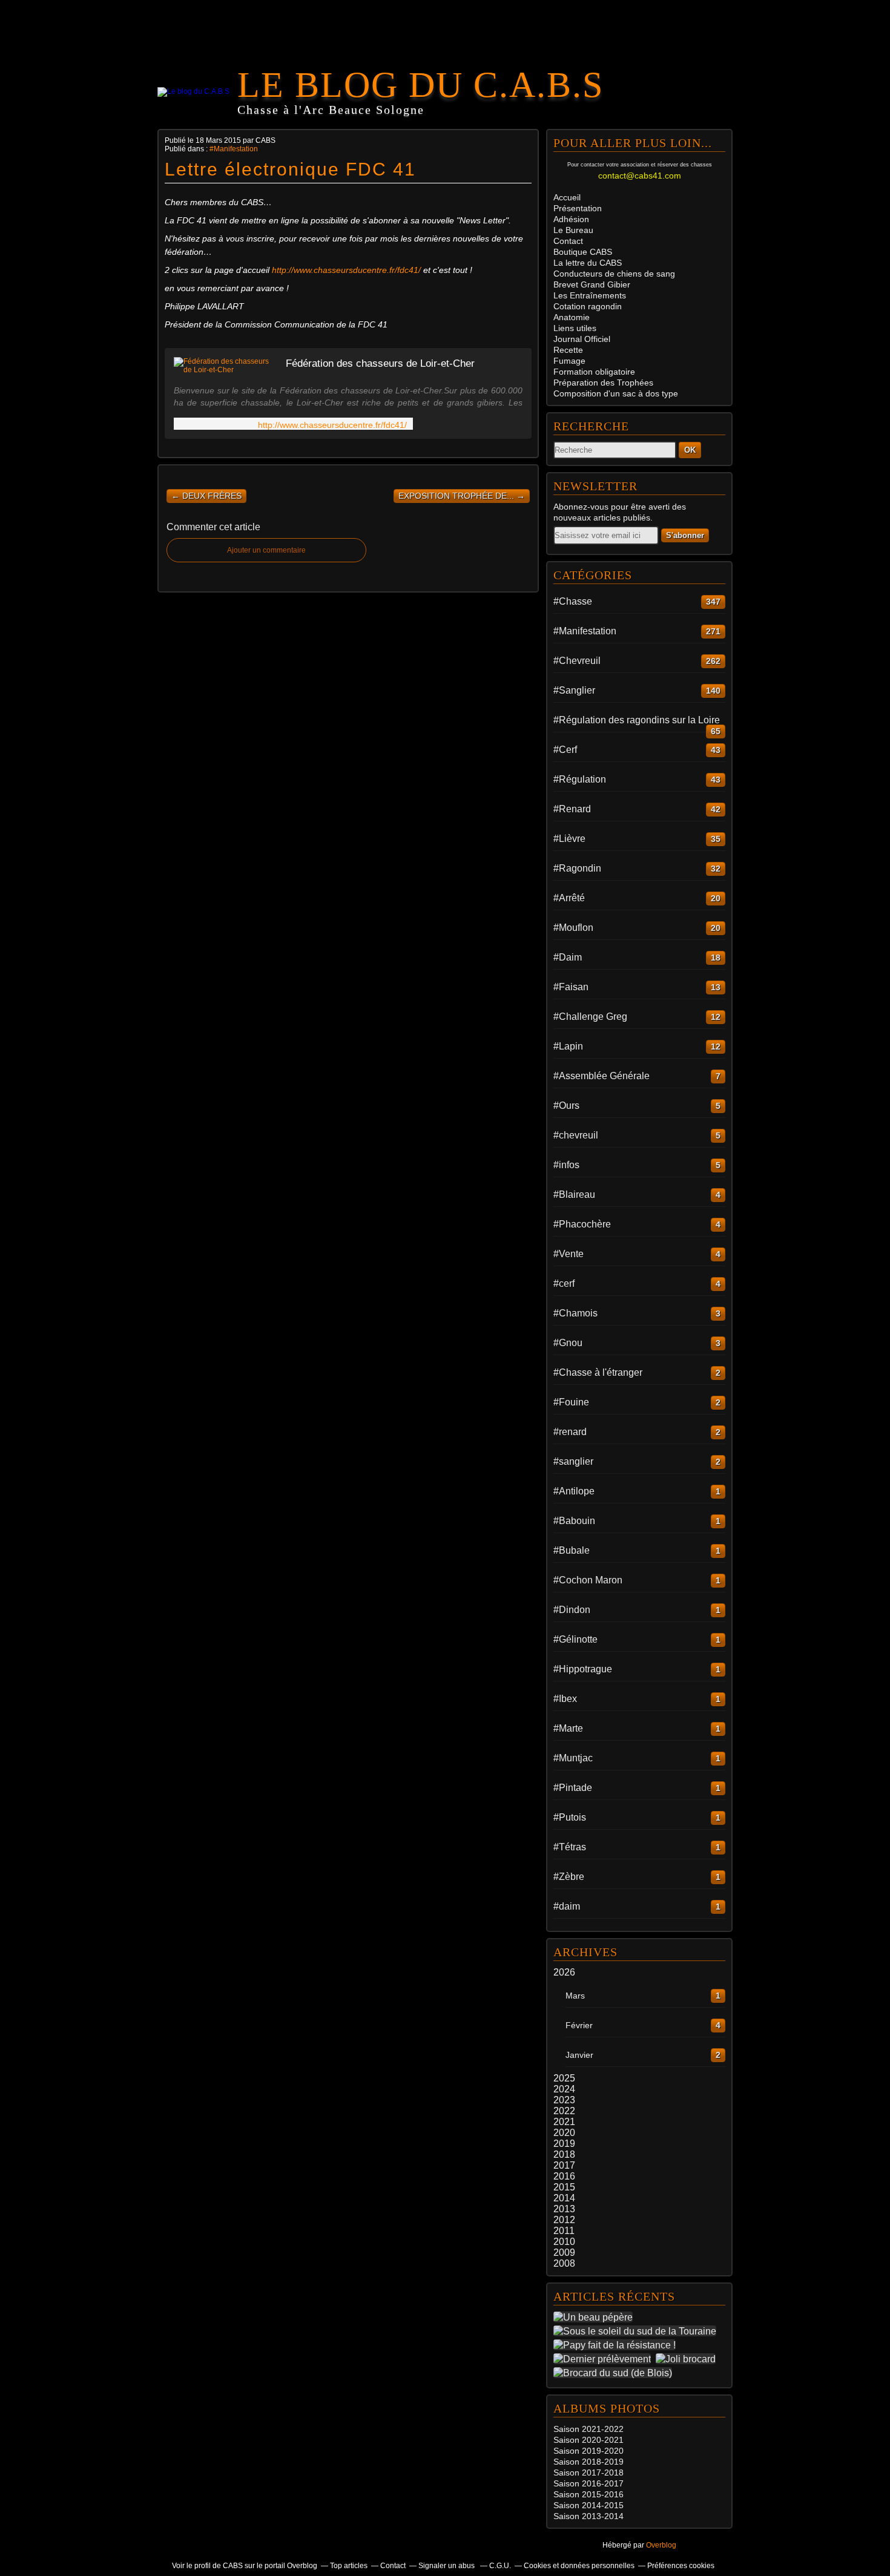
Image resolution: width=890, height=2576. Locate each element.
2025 (564, 2078)
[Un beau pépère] (595, 2317)
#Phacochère (582, 1224)
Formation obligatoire (594, 372)
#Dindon (572, 1610)
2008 (564, 2263)
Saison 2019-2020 (588, 2451)
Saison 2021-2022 (588, 2429)
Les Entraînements (590, 295)
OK (690, 450)
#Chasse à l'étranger (598, 1372)
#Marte (568, 1728)
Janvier (579, 2055)
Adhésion (571, 219)
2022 (564, 2111)
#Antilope (574, 1491)
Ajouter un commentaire (266, 550)
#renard (570, 1432)
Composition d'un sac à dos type (616, 393)
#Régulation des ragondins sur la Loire (637, 720)
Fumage (569, 361)
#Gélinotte (575, 1639)
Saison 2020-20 (584, 2440)
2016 (564, 2176)
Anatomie (572, 317)
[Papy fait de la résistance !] (617, 2345)
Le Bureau (573, 230)
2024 (564, 2089)
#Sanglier (574, 690)
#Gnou (568, 1343)
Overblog (661, 2545)
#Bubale (572, 1550)
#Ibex (565, 1699)
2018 (564, 2154)
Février (579, 2025)
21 (619, 2440)
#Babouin (574, 1521)
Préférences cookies (681, 2566)
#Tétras (570, 1847)
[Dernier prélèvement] (605, 2359)
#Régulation (580, 779)
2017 (564, 2165)
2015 (564, 2187)
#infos (566, 1165)
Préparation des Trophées (603, 383)
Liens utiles (575, 328)
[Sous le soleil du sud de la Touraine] (637, 2331)
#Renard (572, 809)
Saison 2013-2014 (588, 2516)
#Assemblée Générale (602, 1076)
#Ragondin (577, 868)
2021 (564, 2122)
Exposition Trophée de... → (462, 496)
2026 (564, 1972)
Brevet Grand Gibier (592, 284)
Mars (575, 1996)
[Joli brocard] (688, 2359)
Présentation (578, 208)
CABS (583, 252)
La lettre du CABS (588, 263)
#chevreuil (576, 1135)
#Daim (568, 957)
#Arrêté (569, 898)
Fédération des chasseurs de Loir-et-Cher (380, 363)
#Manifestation (234, 149)
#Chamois (575, 1313)
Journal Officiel (582, 339)
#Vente (569, 1254)
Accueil (567, 197)
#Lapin (568, 1046)
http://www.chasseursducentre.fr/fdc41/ (346, 270)
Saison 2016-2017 (588, 2483)
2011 (564, 2231)
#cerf (564, 1283)
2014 (564, 2198)
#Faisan (571, 987)
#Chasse (573, 601)
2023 (564, 2100)
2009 (564, 2252)
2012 (564, 2220)
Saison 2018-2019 (588, 2462)
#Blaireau (574, 1194)
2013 (564, 2209)
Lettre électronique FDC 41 (290, 169)
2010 (564, 2242)
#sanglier (573, 1461)
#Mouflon (573, 928)
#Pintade (573, 1788)
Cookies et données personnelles (579, 2566)
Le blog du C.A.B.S (420, 85)
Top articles (349, 2566)
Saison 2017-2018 (588, 2472)
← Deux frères (206, 496)
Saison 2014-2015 (588, 2505)
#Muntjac (573, 1758)
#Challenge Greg (590, 1017)
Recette (568, 350)
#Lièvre (569, 839)
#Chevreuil (577, 661)
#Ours (566, 1106)
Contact (568, 241)
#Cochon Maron (588, 1580)
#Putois (570, 1817)
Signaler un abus (447, 2566)
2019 (564, 2144)
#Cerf (565, 750)
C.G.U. (500, 2566)
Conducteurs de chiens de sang (614, 274)
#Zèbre (569, 1877)
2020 (564, 2133)
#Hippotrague (583, 1669)
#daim (567, 1906)
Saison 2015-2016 (588, 2494)
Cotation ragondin (588, 306)
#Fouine (571, 1402)
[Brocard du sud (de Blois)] (615, 2373)
